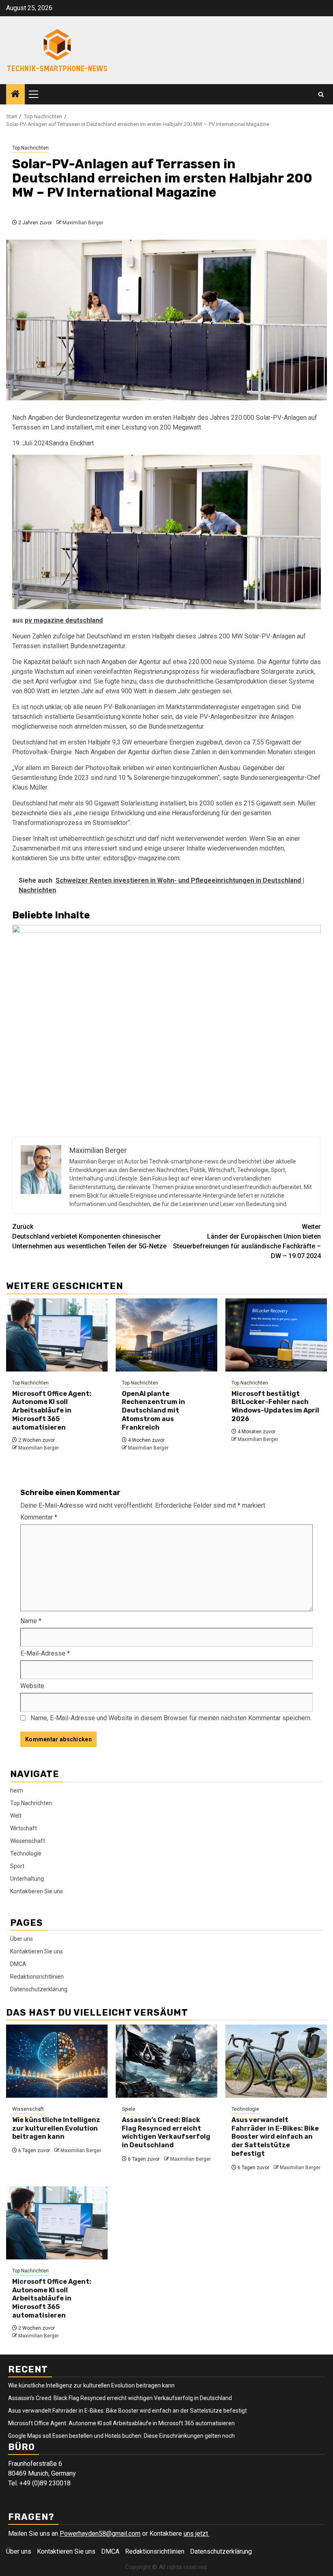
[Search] (321, 94)
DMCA (18, 1964)
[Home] (15, 95)
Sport (17, 1866)
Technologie (26, 1853)
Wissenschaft (28, 1841)
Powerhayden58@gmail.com (100, 2534)
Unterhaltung (27, 1879)
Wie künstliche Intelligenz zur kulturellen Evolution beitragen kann (56, 2128)
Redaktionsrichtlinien (37, 1977)
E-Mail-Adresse (45, 1653)
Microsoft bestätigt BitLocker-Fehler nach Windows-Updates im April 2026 (275, 1406)
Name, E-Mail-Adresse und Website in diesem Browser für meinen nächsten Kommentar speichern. (171, 1718)
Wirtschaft (24, 1828)
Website (32, 1686)
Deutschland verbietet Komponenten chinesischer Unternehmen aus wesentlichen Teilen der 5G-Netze (89, 1236)
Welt (16, 1816)
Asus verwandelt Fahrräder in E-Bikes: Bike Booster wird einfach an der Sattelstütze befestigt (275, 2137)
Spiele (129, 2109)
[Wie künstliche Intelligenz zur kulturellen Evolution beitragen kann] (57, 2061)
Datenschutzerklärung (39, 1989)
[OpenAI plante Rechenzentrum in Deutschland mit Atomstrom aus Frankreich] (166, 1335)
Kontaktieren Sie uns (37, 1891)
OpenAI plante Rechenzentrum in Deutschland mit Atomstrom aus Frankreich (154, 1411)
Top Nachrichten (30, 148)
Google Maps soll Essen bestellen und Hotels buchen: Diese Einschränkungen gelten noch (121, 2436)
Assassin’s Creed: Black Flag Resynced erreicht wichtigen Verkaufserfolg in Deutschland (166, 2132)
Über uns (22, 1939)
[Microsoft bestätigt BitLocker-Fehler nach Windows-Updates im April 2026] (276, 1335)
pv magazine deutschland (64, 620)
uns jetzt (197, 2534)
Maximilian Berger (83, 223)
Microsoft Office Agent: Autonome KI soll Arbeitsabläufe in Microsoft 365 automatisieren (52, 1411)
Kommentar (39, 1517)
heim (17, 1790)
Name (31, 1621)
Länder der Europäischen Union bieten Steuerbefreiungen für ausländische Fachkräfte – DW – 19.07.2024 (247, 1241)
